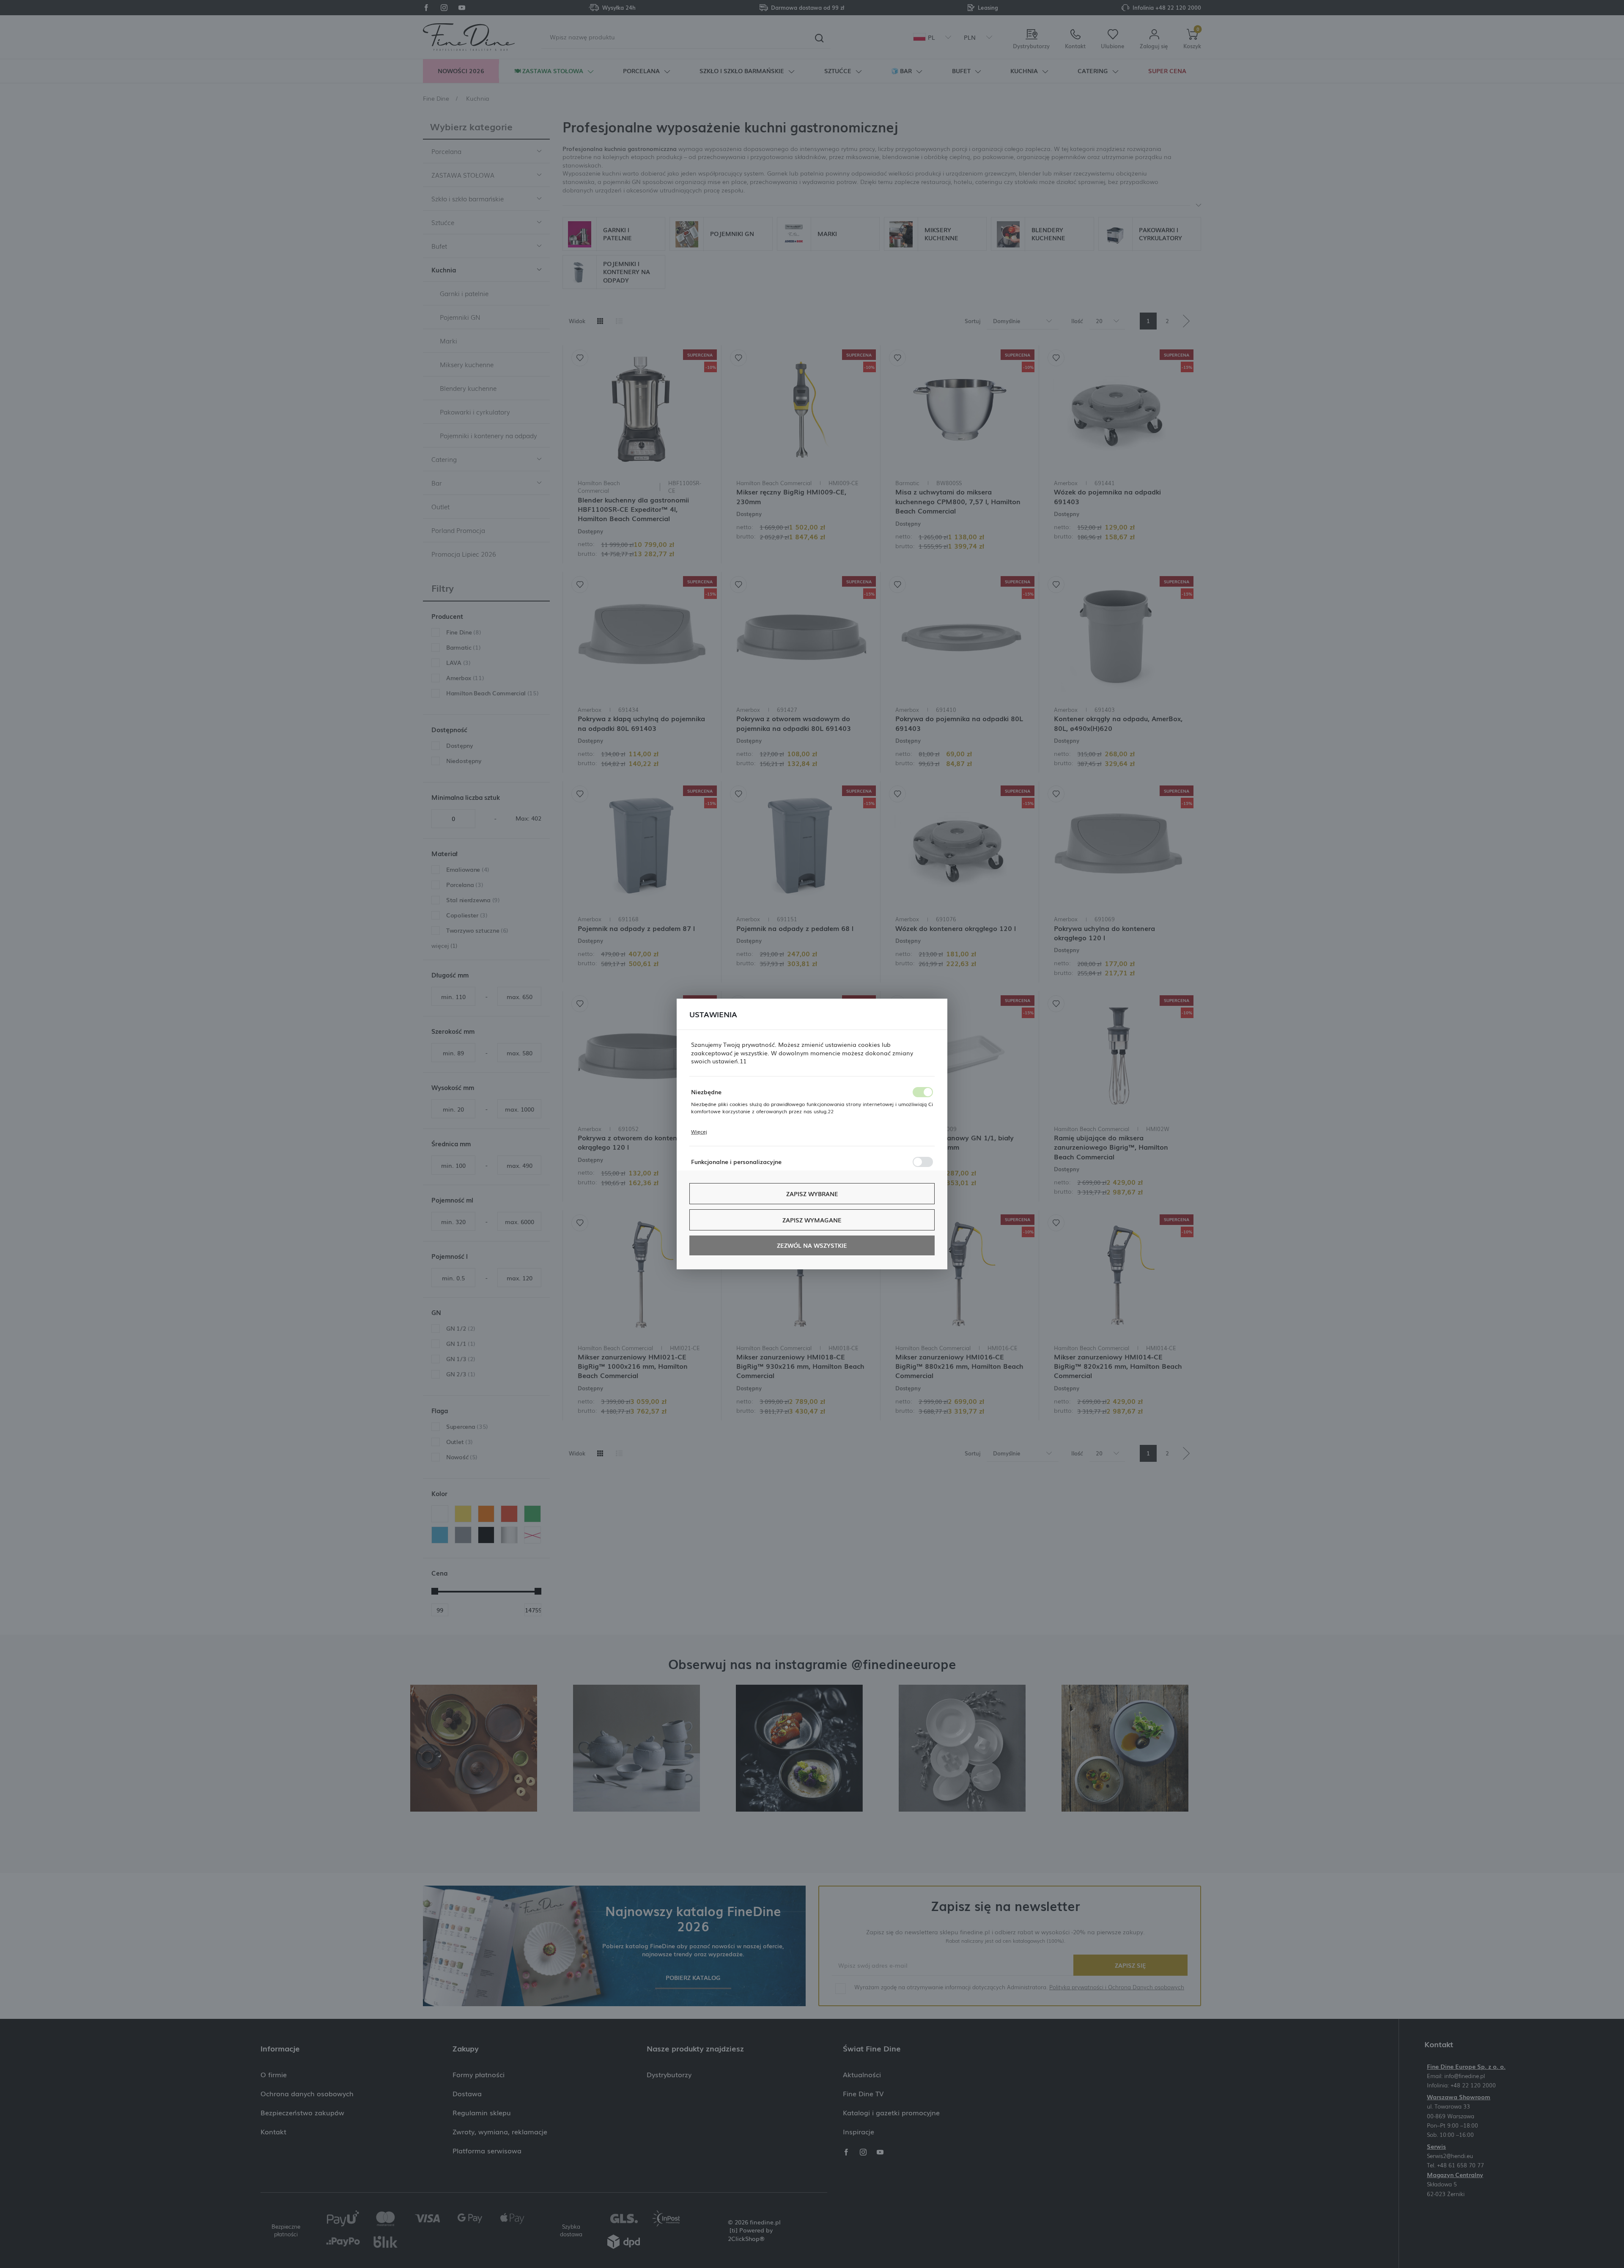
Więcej (699, 1131)
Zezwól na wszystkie (812, 1245)
